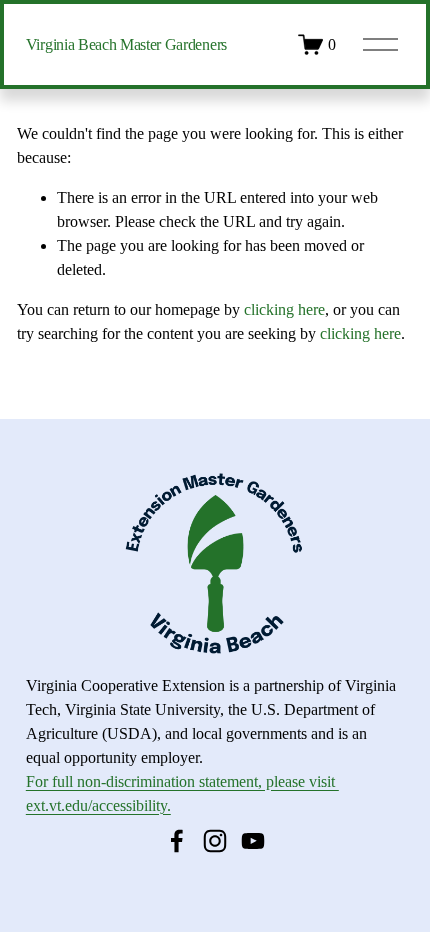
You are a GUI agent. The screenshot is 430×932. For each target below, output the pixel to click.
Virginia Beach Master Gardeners (126, 44)
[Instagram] (215, 841)
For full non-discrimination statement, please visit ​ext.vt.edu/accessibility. (182, 793)
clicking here (284, 309)
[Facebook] (177, 841)
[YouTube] (253, 841)
